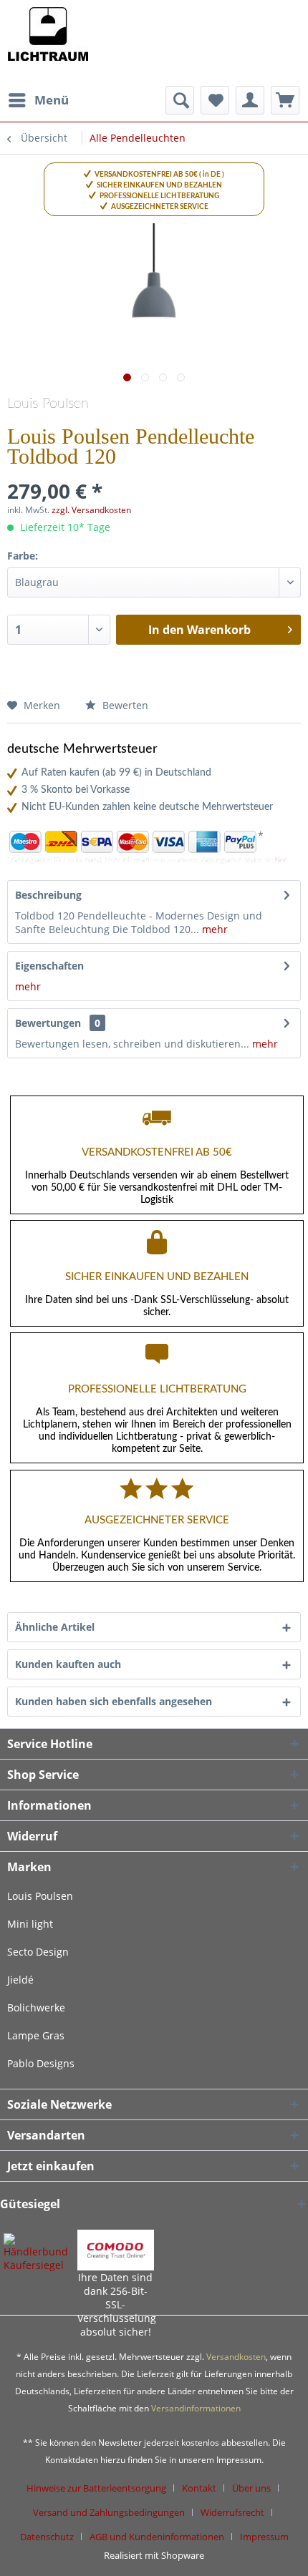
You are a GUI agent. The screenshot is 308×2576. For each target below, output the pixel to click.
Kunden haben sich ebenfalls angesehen (114, 1701)
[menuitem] (38, 100)
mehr (213, 929)
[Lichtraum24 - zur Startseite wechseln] (48, 43)
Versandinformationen (196, 2408)
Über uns (251, 2488)
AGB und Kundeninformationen (157, 2537)
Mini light (30, 1924)
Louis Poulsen (48, 404)
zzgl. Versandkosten (91, 510)
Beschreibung (48, 895)
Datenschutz (47, 2537)
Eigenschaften (49, 966)
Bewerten (124, 705)
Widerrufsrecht (232, 2512)
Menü (52, 100)
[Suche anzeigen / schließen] (180, 100)
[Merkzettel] (215, 100)
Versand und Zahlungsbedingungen (109, 2512)
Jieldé (20, 1980)
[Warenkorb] (285, 100)
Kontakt (199, 2488)
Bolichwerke (36, 2007)
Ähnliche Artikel (55, 1627)
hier (280, 860)
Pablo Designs (41, 2063)
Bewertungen (48, 1023)
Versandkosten (236, 2357)
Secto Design (38, 1952)
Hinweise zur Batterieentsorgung (96, 2488)
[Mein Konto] (250, 100)
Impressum (264, 2537)
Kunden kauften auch (68, 1664)
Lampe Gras (36, 2035)
